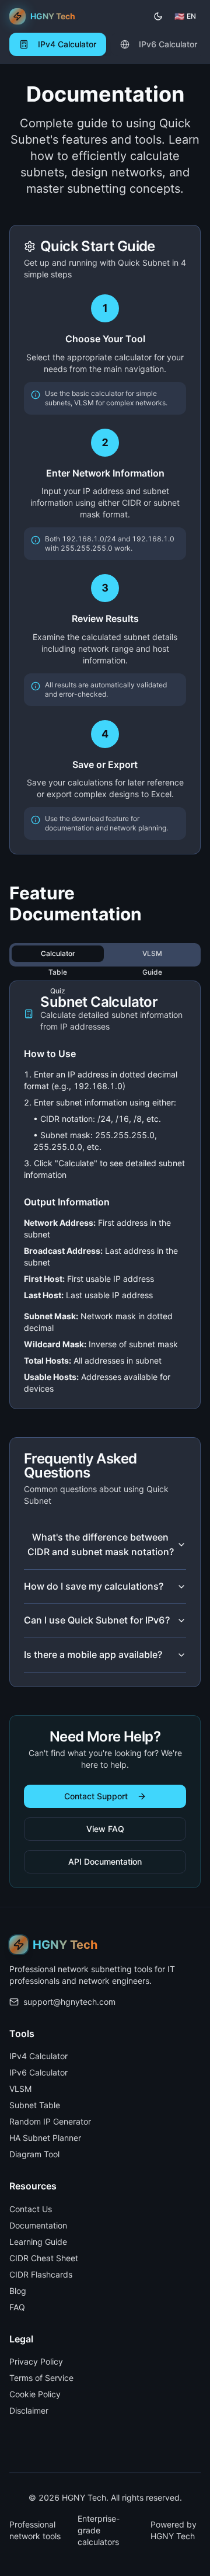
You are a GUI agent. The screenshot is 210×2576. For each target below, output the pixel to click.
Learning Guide (38, 2242)
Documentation (38, 2225)
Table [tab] (58, 972)
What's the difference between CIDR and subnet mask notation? (101, 1545)
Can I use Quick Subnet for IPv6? (97, 1620)
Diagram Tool (34, 2154)
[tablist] (105, 955)
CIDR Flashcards (41, 2274)
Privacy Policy (36, 2361)
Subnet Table (35, 2105)
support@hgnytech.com (69, 2002)
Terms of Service (41, 2378)
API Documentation (105, 1861)
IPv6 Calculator (38, 2072)
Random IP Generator (50, 2121)
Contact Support (96, 1796)
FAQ (17, 2307)
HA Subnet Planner (45, 2138)
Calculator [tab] (58, 953)
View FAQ (105, 1829)
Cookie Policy (35, 2394)
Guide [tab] (152, 972)
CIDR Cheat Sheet (44, 2258)
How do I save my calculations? (94, 1586)
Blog (18, 2291)
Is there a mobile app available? (93, 1654)
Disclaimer (29, 2410)
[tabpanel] (105, 1195)
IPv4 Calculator (38, 2056)
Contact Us (31, 2209)
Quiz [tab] (58, 991)
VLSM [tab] (152, 953)
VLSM (20, 2089)
